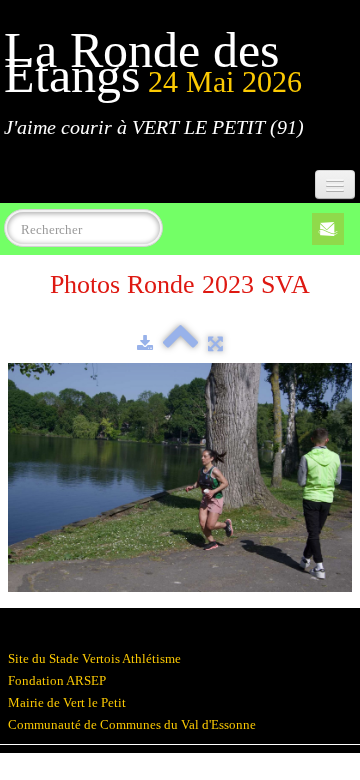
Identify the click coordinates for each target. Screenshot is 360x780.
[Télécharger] (145, 343)
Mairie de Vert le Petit (67, 702)
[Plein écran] (215, 343)
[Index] (180, 343)
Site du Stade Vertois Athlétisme (94, 658)
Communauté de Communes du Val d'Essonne (132, 724)
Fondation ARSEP (57, 680)
